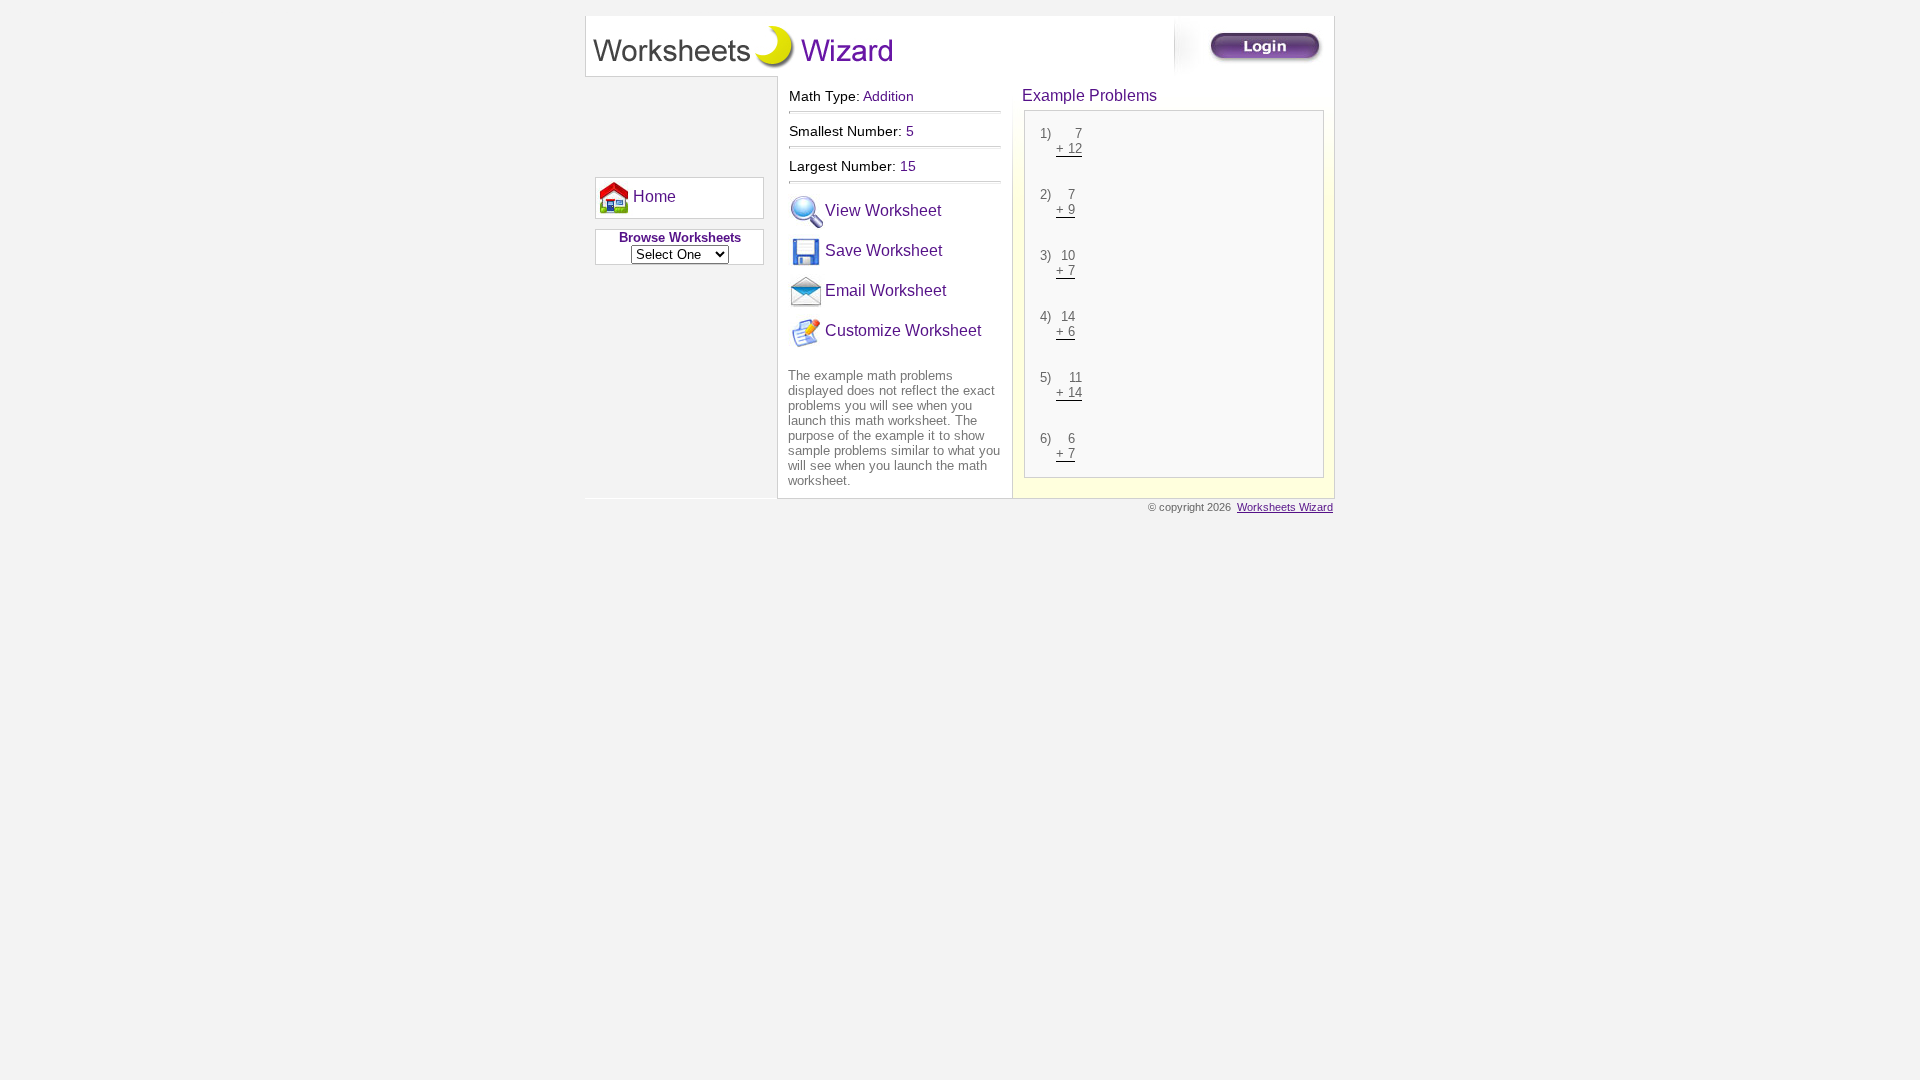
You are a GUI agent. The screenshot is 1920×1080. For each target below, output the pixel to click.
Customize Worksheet (903, 330)
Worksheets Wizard (1285, 507)
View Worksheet (883, 210)
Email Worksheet (885, 290)
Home (654, 196)
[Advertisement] (675, 122)
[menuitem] (636, 198)
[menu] (636, 198)
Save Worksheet (883, 250)
